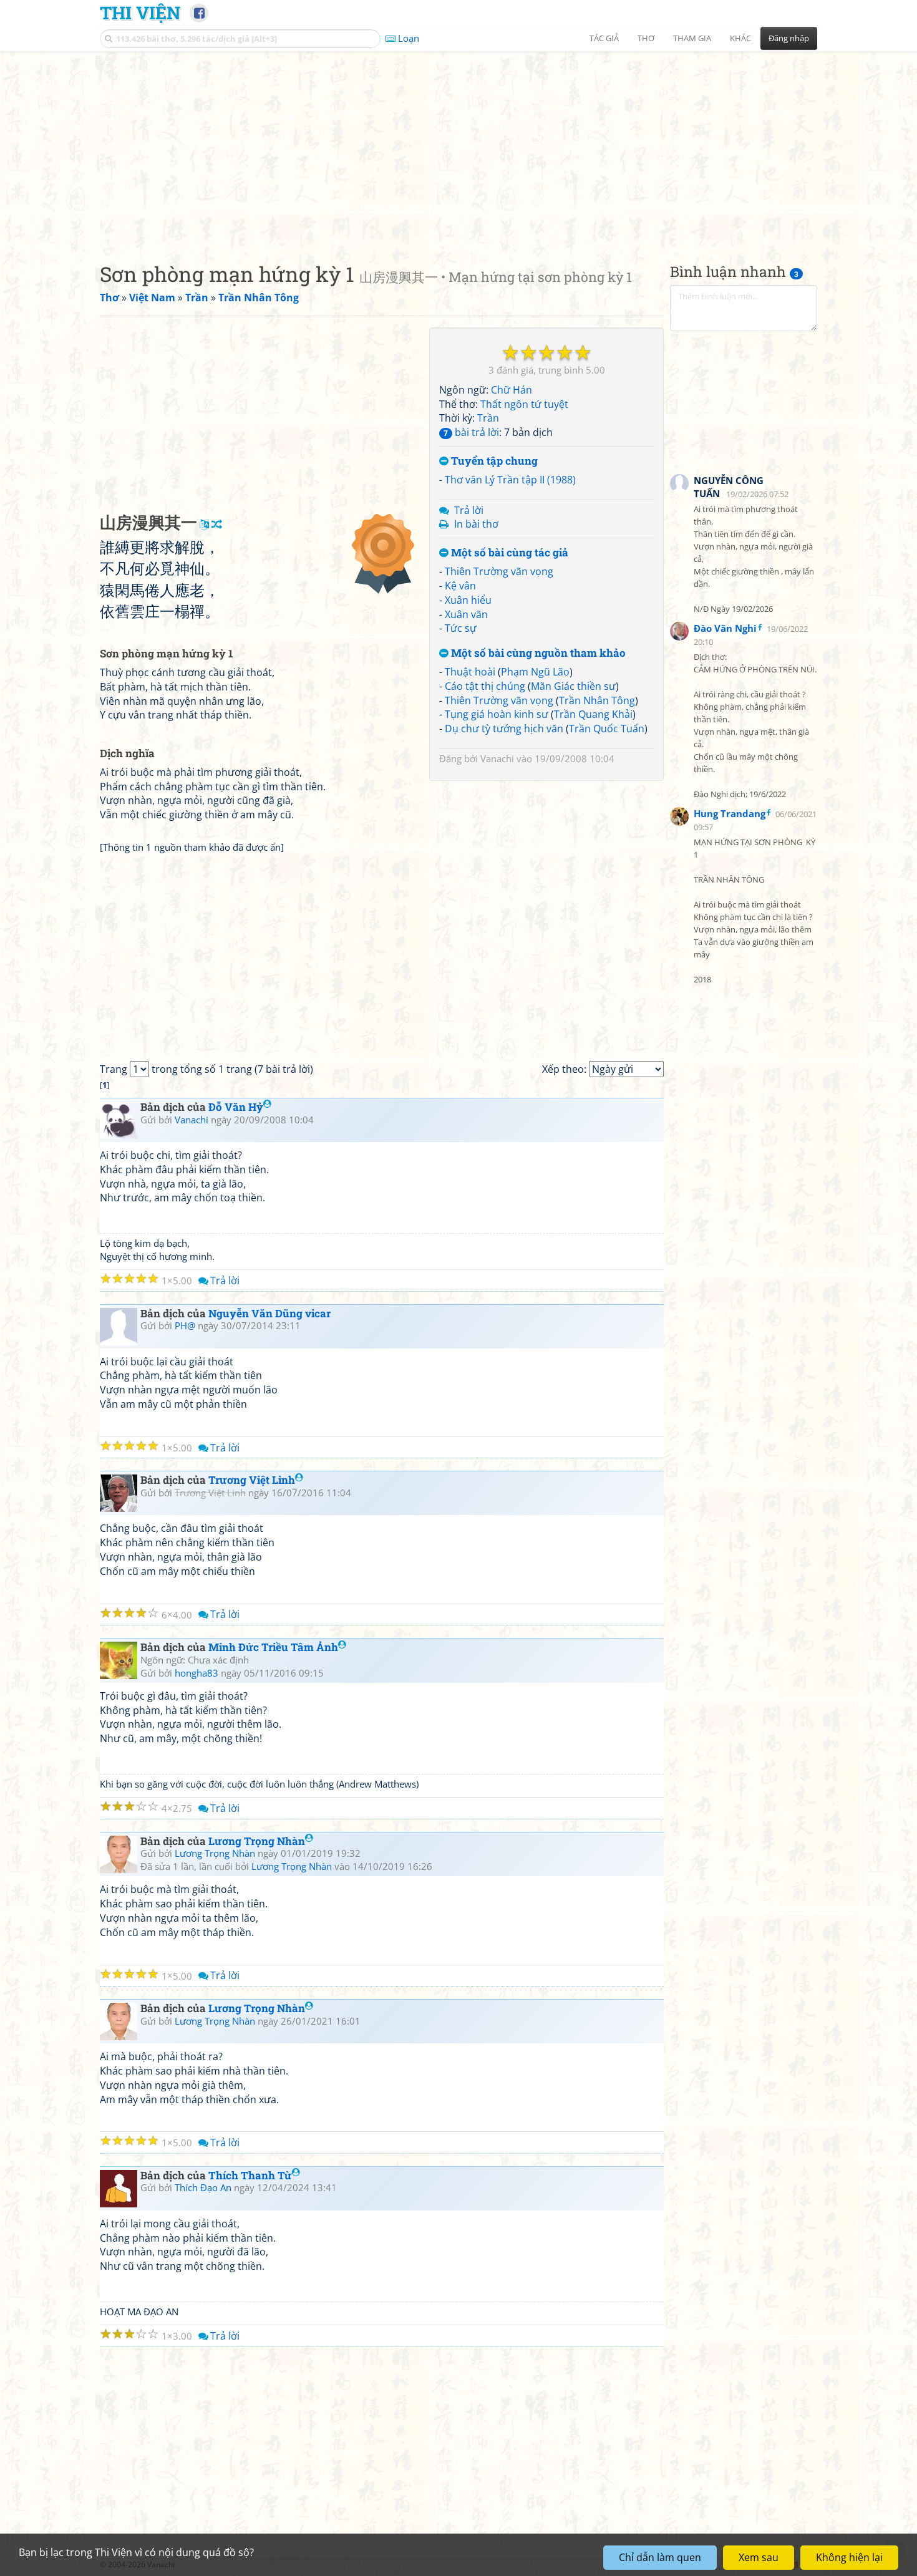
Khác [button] (740, 38)
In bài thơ (476, 524)
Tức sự (461, 628)
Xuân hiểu (468, 600)
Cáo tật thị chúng (485, 686)
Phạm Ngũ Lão (535, 672)
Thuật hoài (470, 672)
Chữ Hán (512, 390)
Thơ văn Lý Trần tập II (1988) (510, 480)
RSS (811, 2564)
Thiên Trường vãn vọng (499, 571)
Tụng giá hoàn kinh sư (497, 714)
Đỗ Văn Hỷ (236, 1107)
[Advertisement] (458, 147)
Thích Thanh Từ (250, 2175)
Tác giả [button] (604, 38)
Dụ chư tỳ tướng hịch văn (504, 729)
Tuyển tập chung (493, 461)
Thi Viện (140, 12)
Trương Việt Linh (252, 1480)
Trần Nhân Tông (597, 700)
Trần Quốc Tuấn (607, 729)
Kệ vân (460, 586)
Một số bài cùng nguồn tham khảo (537, 653)
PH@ (185, 1325)
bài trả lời (471, 432)
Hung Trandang (730, 813)
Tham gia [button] (692, 38)
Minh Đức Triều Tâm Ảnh (273, 1647)
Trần (488, 418)
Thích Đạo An (203, 2187)
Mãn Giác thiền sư (573, 686)
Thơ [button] (646, 38)
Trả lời (469, 510)
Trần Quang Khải (593, 714)
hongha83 (196, 1673)
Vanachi (497, 758)
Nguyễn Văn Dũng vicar (269, 1313)
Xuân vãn (466, 614)
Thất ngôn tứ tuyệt (524, 404)
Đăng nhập (789, 38)
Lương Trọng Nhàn (257, 1841)
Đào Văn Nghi (725, 628)
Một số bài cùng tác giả (508, 553)
